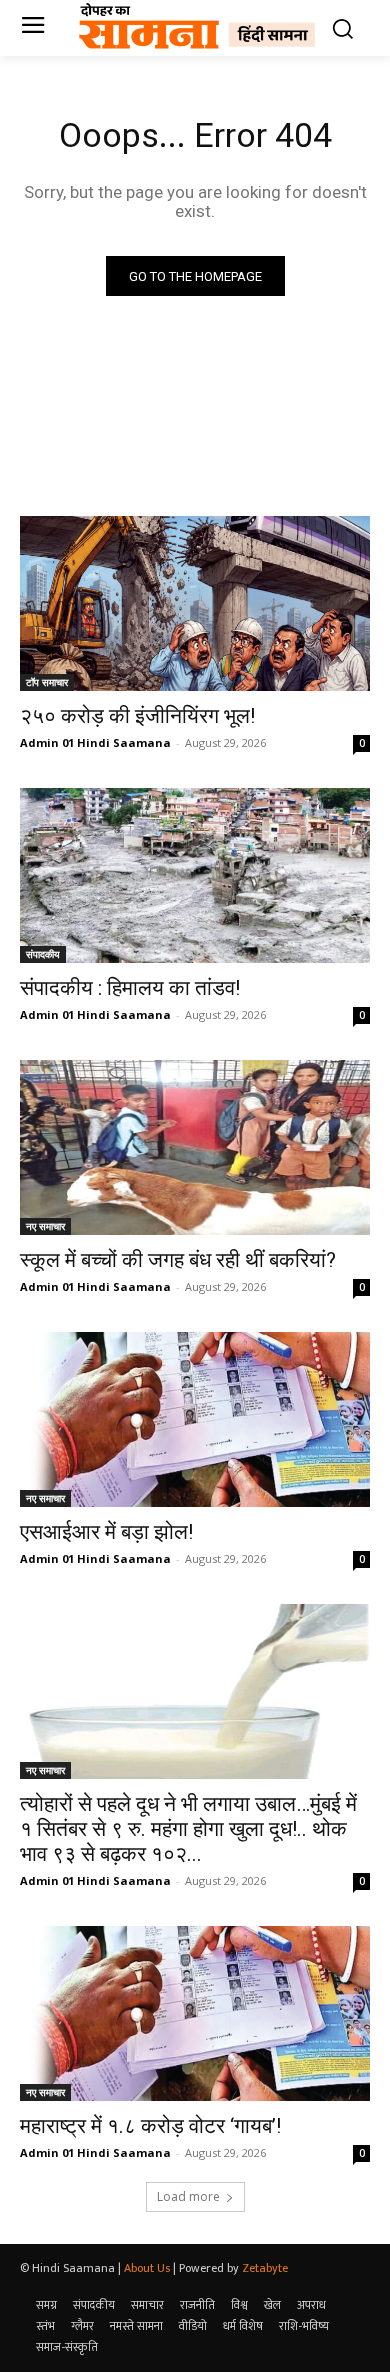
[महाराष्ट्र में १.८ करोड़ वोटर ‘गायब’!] (195, 2013)
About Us (147, 2268)
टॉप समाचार (47, 682)
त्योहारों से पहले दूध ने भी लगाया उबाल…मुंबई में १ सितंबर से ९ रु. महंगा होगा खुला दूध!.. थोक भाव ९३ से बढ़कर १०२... (188, 1829)
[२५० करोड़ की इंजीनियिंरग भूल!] (195, 603)
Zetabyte (265, 2268)
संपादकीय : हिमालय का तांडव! (130, 988)
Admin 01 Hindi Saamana (95, 742)
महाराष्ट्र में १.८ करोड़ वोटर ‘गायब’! (150, 2126)
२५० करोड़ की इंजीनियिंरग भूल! (137, 716)
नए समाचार (45, 1226)
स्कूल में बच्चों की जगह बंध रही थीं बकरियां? (178, 1260)
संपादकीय (43, 954)
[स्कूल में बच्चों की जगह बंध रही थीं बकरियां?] (195, 1147)
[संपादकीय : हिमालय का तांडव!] (195, 875)
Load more (188, 2196)
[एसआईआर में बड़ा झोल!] (195, 1419)
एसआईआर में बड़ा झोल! (106, 1532)
